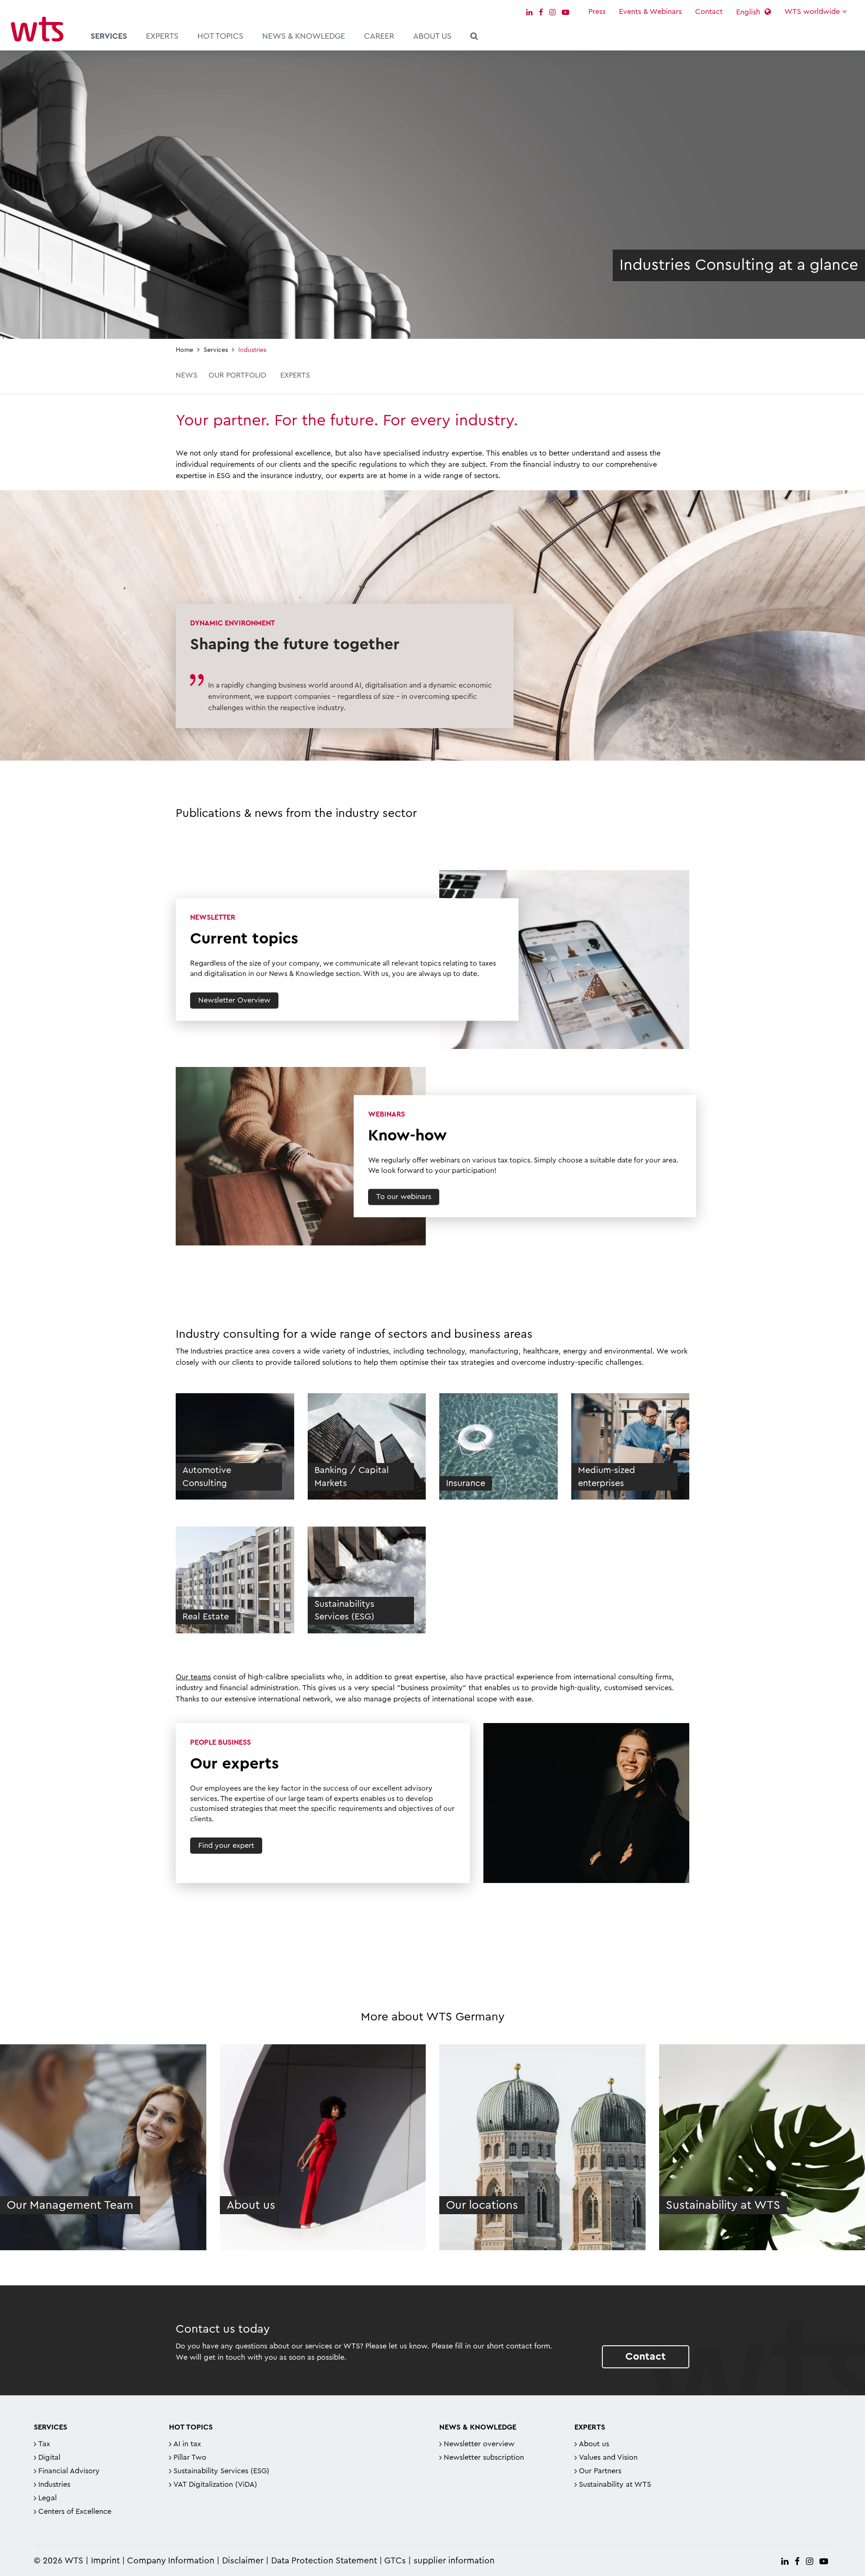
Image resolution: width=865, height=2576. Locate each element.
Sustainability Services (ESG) (221, 2471)
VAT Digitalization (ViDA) (215, 2485)
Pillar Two (190, 2457)
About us (432, 36)
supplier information (454, 2561)
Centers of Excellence (75, 2512)
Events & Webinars (650, 12)
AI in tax (187, 2444)
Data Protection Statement (324, 2561)
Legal (48, 2498)
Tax (44, 2444)
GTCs (395, 2561)
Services (109, 36)
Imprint (105, 2561)
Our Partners (600, 2471)
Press (597, 12)
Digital (49, 2457)
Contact (709, 12)
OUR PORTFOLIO (237, 375)
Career (379, 36)
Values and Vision (608, 2457)
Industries (54, 2485)
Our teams (193, 1677)
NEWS (187, 375)
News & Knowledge (304, 36)
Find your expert (226, 1846)
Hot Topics (220, 36)
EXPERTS (295, 375)
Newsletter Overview (234, 1000)
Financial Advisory (69, 2471)
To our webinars (404, 1197)
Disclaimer (243, 2561)
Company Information (171, 2561)
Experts (162, 36)
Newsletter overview (479, 2444)
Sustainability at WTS (615, 2485)
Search (474, 37)
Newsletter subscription (484, 2457)
